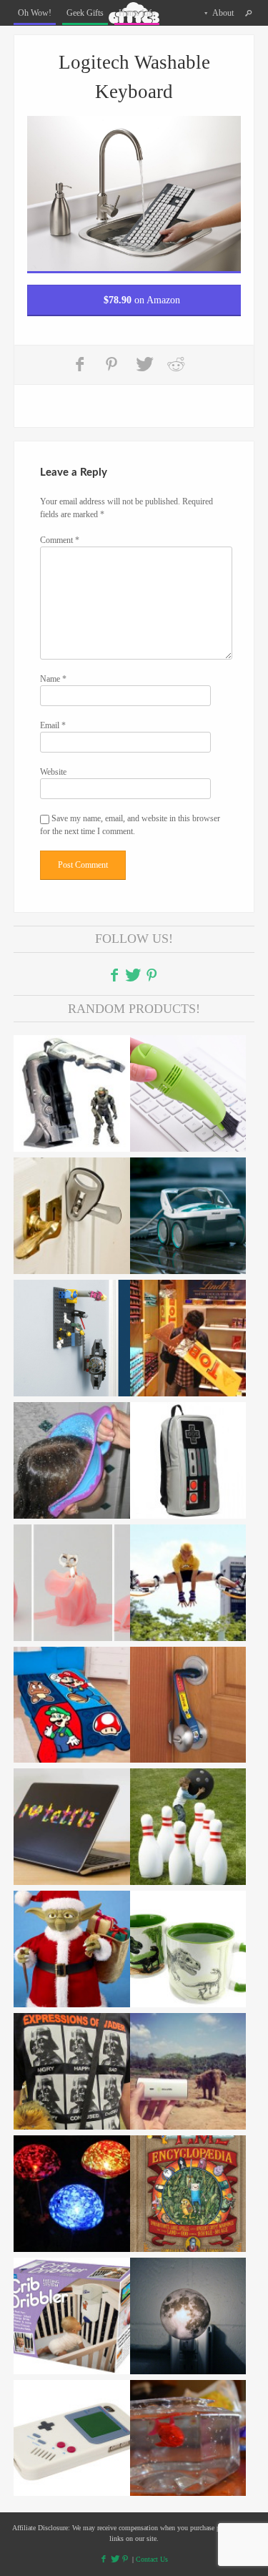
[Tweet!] (144, 364)
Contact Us (152, 2559)
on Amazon (142, 300)
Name (53, 679)
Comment (60, 540)
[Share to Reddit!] (176, 364)
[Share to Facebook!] (81, 364)
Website (53, 772)
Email (53, 725)
